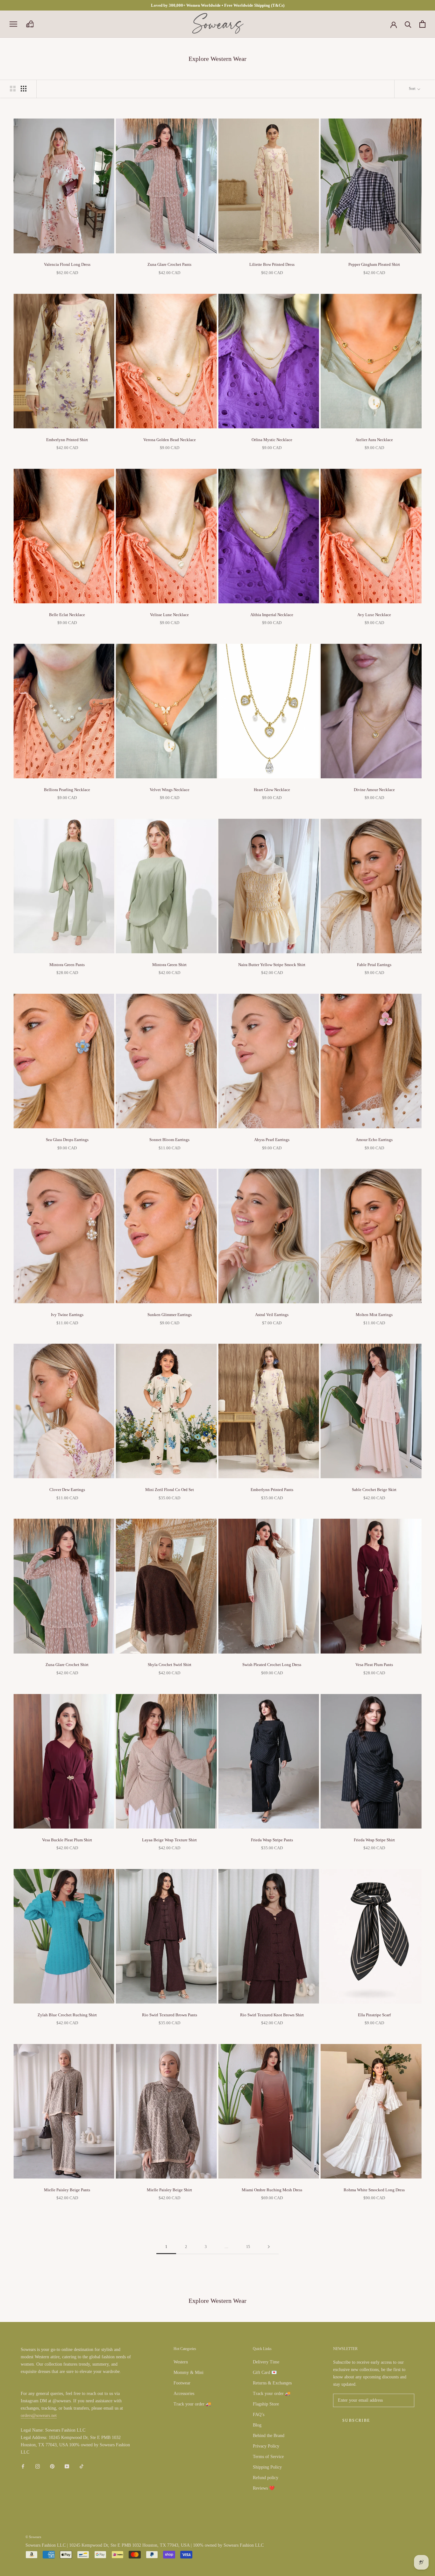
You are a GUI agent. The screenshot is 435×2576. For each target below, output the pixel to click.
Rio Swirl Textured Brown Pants (170, 2015)
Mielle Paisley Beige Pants (67, 2190)
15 (248, 2247)
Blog (257, 2425)
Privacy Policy (266, 2446)
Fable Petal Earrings (374, 965)
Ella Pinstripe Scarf (374, 2015)
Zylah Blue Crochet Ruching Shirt (67, 2015)
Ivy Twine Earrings (67, 1315)
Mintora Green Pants (67, 965)
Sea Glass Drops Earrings (67, 1140)
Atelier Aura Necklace (374, 440)
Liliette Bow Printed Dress (272, 264)
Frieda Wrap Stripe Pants (272, 1840)
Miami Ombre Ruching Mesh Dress (272, 2190)
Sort (413, 89)
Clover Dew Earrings (67, 1490)
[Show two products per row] (13, 89)
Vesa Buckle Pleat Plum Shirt (67, 1840)
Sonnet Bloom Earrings (169, 1140)
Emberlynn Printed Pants (272, 1490)
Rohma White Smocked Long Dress (374, 2190)
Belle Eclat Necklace (67, 615)
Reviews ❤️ (264, 2488)
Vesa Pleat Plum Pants (374, 1665)
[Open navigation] (13, 24)
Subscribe (356, 2420)
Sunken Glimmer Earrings (170, 1315)
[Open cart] (422, 24)
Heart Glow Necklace (272, 790)
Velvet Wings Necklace (170, 790)
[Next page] (269, 2247)
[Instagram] (38, 2466)
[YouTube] (67, 2466)
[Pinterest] (52, 2466)
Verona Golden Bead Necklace (170, 440)
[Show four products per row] (24, 89)
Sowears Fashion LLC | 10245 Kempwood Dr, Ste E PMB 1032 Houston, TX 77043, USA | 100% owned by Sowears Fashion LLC (145, 2545)
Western (181, 2362)
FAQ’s (259, 2415)
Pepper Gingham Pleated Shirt (374, 264)
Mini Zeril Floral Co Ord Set (170, 1490)
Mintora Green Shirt (169, 965)
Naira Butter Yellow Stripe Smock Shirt (272, 965)
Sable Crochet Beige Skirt (374, 1490)
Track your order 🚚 (192, 2404)
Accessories (184, 2394)
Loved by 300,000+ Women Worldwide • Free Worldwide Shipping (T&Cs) (218, 5)
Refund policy (266, 2478)
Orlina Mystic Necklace (272, 440)
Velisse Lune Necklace (169, 615)
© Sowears (33, 2537)
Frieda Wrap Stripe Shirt (374, 1840)
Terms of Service (268, 2457)
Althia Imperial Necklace (272, 615)
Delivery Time (266, 2362)
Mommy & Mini (189, 2372)
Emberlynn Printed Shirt (67, 440)
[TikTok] (82, 2466)
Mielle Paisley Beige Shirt (169, 2190)
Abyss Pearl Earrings (272, 1140)
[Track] (30, 24)
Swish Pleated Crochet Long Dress (272, 1665)
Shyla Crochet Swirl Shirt (170, 1665)
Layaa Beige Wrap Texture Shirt (169, 1840)
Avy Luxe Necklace (374, 615)
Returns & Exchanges (272, 2383)
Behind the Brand (269, 2436)
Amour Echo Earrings (374, 1140)
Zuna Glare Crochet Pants (169, 264)
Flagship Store (266, 2404)
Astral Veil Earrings (272, 1315)
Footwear (182, 2383)
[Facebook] (23, 2466)
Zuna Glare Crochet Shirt (67, 1665)
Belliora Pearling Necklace (67, 790)
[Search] (408, 24)
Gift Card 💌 (265, 2372)
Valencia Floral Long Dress (67, 264)
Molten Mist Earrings (374, 1315)
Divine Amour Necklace (374, 790)
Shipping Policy (267, 2467)
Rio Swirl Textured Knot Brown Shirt (272, 2015)
